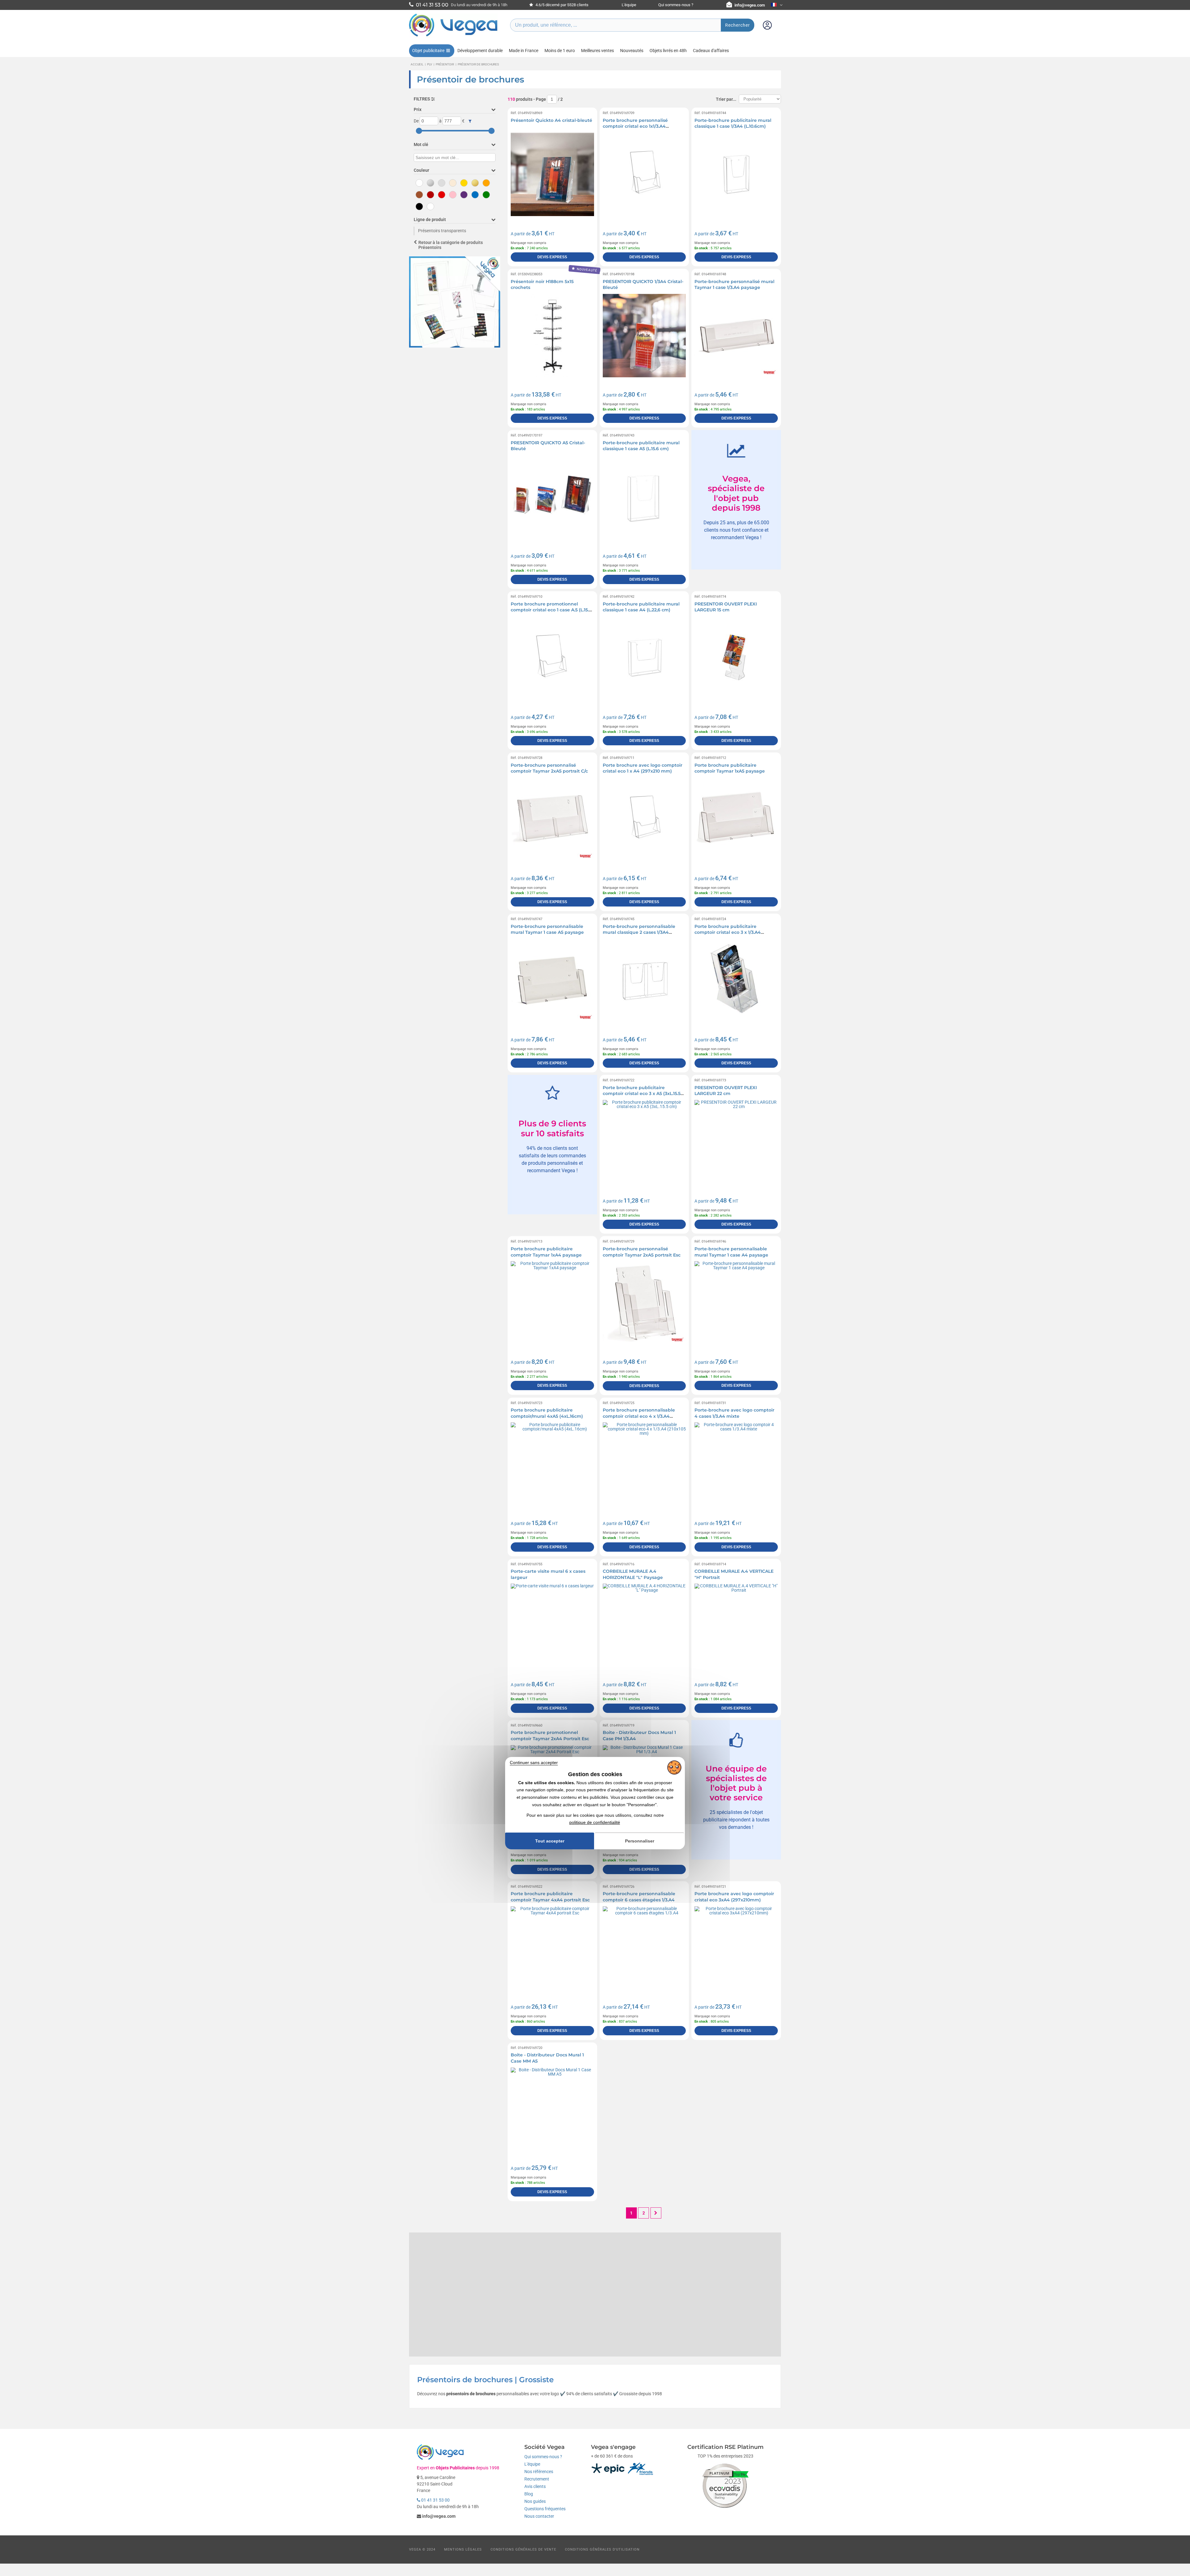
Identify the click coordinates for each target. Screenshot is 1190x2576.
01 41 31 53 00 (435, 2500)
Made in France (524, 51)
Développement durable (480, 51)
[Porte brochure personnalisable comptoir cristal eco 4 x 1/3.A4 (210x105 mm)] (644, 1464)
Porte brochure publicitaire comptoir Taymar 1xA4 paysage (546, 1252)
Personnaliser (640, 1841)
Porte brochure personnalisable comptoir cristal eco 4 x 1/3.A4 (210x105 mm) (639, 1416)
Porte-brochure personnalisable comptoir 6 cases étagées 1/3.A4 (639, 1897)
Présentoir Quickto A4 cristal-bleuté (551, 120)
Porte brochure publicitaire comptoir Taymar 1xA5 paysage (730, 768)
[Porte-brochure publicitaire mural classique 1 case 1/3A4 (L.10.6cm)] (736, 174)
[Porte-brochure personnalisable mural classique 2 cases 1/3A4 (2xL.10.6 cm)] (644, 980)
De (416, 121)
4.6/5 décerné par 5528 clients (562, 5)
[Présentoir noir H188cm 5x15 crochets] (552, 336)
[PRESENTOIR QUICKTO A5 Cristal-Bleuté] (552, 497)
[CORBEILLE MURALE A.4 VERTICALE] (736, 1625)
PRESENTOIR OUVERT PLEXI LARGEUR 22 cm (726, 1091)
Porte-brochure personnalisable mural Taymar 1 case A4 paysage (731, 1252)
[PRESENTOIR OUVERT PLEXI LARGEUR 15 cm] (736, 658)
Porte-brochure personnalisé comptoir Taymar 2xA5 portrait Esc (642, 1252)
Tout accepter (550, 1841)
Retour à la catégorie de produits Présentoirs (451, 245)
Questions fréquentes (545, 2509)
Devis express (552, 257)
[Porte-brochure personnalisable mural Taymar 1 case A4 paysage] (736, 1303)
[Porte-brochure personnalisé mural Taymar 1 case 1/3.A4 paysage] (736, 336)
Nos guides (535, 2501)
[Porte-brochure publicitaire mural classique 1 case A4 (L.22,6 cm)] (644, 658)
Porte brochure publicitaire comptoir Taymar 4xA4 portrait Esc (550, 1897)
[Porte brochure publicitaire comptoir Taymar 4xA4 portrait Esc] (552, 1948)
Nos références (539, 2472)
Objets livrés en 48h (668, 51)
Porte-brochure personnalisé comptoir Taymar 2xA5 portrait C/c (549, 768)
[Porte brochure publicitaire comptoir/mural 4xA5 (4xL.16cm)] (552, 1464)
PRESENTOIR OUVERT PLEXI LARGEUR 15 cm (726, 607)
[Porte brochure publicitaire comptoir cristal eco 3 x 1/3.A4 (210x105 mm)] (736, 980)
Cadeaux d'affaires (711, 51)
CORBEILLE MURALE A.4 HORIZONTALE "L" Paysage (633, 1574)
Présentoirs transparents (442, 231)
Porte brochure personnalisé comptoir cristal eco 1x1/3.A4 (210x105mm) (635, 126)
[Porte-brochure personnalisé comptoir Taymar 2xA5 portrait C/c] (552, 819)
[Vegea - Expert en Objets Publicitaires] (453, 36)
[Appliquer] (470, 121)
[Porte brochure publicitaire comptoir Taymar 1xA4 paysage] (552, 1303)
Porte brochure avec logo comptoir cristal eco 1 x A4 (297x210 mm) (643, 768)
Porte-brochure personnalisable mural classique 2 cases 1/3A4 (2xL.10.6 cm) (639, 932)
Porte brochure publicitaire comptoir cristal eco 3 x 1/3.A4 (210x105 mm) (728, 932)
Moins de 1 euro (560, 51)
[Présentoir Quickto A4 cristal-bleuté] (552, 174)
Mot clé (421, 144)
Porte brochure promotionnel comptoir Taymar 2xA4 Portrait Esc (550, 1736)
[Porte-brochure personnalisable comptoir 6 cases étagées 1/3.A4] (644, 1948)
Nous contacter (539, 2516)
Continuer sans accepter (534, 1762)
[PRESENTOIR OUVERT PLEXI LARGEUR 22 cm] (736, 1142)
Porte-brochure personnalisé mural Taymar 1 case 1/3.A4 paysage (734, 285)
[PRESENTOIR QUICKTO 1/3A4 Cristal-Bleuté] (644, 336)
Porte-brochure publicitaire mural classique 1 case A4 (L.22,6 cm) (641, 607)
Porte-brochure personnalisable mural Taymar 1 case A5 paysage (547, 929)
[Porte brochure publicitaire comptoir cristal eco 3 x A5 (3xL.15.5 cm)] (644, 1142)
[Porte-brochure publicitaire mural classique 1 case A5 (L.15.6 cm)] (644, 497)
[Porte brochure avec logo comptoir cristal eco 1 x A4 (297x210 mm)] (644, 819)
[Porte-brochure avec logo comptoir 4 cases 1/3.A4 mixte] (736, 1464)
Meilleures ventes (597, 51)
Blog (529, 2494)
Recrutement (537, 2479)
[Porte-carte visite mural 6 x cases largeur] (552, 1625)
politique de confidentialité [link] (595, 1823)
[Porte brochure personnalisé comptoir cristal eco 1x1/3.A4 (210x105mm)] (644, 174)
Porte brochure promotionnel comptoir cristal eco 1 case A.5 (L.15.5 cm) (551, 610)
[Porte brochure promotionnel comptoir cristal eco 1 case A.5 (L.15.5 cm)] (552, 658)
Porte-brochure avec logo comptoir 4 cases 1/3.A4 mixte (734, 1413)
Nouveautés (632, 51)
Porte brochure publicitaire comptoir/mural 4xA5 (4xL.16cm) (547, 1413)
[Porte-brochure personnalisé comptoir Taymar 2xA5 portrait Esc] (644, 1303)
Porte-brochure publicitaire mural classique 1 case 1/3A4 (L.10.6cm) (733, 123)
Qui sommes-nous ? (676, 5)
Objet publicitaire (428, 51)
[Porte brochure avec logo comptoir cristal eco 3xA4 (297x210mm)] (736, 1948)
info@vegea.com (750, 5)
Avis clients (535, 2486)
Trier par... (726, 99)
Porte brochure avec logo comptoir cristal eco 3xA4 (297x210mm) (734, 1897)
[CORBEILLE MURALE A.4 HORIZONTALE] (644, 1625)
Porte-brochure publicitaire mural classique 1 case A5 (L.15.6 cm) (641, 446)
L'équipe (629, 5)
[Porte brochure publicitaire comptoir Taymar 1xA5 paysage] (736, 819)
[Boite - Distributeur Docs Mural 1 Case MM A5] (552, 2109)
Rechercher (738, 25)
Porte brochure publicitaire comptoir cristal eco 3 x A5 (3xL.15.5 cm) (642, 1094)
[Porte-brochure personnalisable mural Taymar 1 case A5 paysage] (552, 980)
